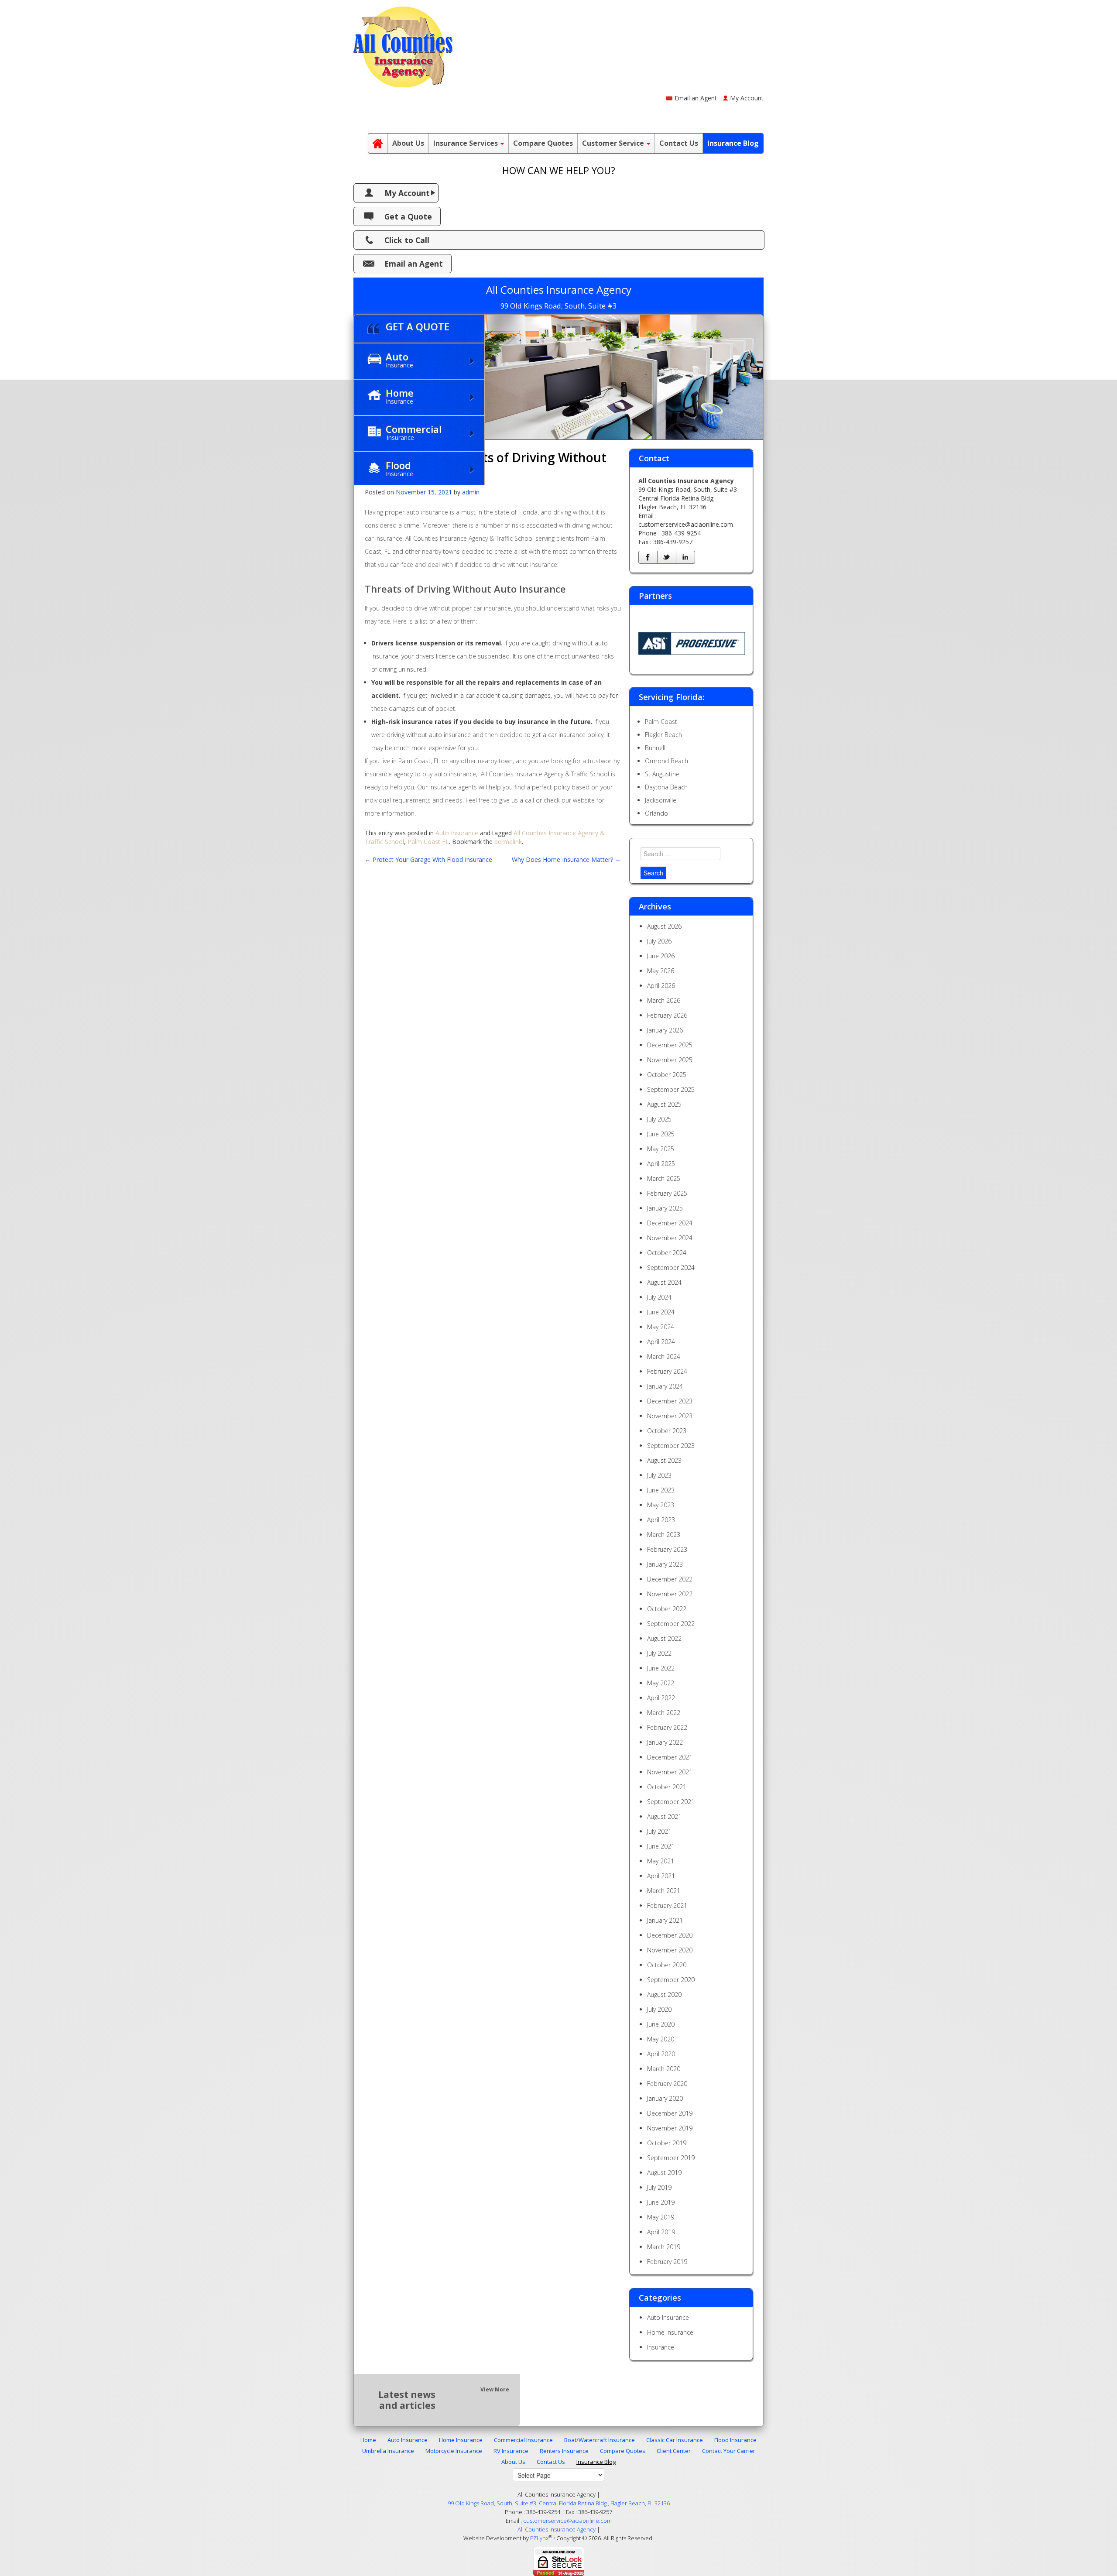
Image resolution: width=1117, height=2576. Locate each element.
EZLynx (539, 2538)
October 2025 (667, 1075)
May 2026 (661, 971)
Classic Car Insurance (675, 2440)
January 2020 (665, 2098)
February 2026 (667, 1015)
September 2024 (671, 1267)
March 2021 (664, 1891)
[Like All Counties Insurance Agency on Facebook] (648, 557)
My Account (747, 98)
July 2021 (659, 1831)
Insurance (661, 2347)
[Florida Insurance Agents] (378, 143)
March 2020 (664, 2069)
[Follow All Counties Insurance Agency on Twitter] (667, 557)
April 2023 (661, 1520)
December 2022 (670, 1579)
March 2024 (664, 1357)
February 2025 (667, 1193)
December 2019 (670, 2113)
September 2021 (671, 1802)
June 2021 (661, 1846)
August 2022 (664, 1638)
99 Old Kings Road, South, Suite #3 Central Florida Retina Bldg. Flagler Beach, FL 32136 (688, 498)
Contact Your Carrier (729, 2451)
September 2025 (671, 1089)
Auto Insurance (457, 833)
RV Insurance (511, 2451)
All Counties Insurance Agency (557, 2529)
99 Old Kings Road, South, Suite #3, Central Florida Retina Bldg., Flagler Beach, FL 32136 (559, 2503)
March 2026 (664, 1000)
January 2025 (665, 1208)
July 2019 (659, 2187)
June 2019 (661, 2202)
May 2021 (661, 1861)
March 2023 (664, 1535)
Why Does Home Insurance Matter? (566, 859)
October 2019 (667, 2143)
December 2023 (670, 1401)
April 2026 (661, 986)
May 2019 (661, 2217)
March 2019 (664, 2247)
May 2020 (661, 2039)
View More (495, 2389)
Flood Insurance (735, 2440)
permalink (508, 842)
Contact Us (679, 143)
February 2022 (667, 1727)
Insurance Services (466, 143)
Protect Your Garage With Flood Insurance (428, 859)
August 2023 (664, 1460)
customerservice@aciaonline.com (686, 524)
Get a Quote (408, 216)
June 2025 (661, 1134)
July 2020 (659, 2009)
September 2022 (671, 1624)
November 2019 (670, 2128)
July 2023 (659, 1475)
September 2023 (671, 1446)
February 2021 (667, 1905)
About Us (408, 143)
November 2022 (670, 1594)
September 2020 (671, 1980)
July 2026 (659, 941)
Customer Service (614, 143)
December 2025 (670, 1045)
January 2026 (665, 1030)
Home (368, 2440)
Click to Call (407, 240)
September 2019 (671, 2158)
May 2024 (661, 1327)
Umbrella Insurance (388, 2451)
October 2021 (667, 1787)
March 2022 (664, 1713)
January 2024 (665, 1386)
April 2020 (661, 2054)
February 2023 (667, 1549)
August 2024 (664, 1282)
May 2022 (661, 1683)
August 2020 (664, 1995)
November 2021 (670, 1772)
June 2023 (661, 1490)
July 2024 (659, 1297)
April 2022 (661, 1698)
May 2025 (661, 1149)
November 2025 (670, 1060)
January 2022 (665, 1742)
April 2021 (661, 1876)
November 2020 (670, 1950)
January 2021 (665, 1920)
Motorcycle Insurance (454, 2451)
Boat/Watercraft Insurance (600, 2440)
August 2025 (664, 1104)
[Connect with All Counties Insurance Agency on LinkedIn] (685, 557)
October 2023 (667, 1431)
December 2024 (670, 1223)
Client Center (674, 2451)
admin (471, 492)
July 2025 (659, 1119)
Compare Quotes (543, 143)
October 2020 (667, 1965)
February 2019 (667, 2262)
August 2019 (664, 2173)
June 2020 (661, 2024)
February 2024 (667, 1371)
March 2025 (664, 1178)
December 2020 (670, 1935)
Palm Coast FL (428, 842)
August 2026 (664, 926)
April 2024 (661, 1342)
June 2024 (661, 1312)
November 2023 (670, 1416)
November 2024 (670, 1238)
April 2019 (661, 2232)
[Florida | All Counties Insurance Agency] (403, 43)
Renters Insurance (564, 2451)
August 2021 (664, 1816)
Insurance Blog (733, 143)
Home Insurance (670, 2332)
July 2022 (659, 1653)
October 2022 (667, 1609)
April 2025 (661, 1164)
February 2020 (667, 2084)
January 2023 (665, 1564)
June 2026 (661, 956)
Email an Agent (696, 98)
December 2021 (670, 1757)
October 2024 (667, 1253)
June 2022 (661, 1668)
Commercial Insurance (523, 2440)
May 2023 (661, 1505)
